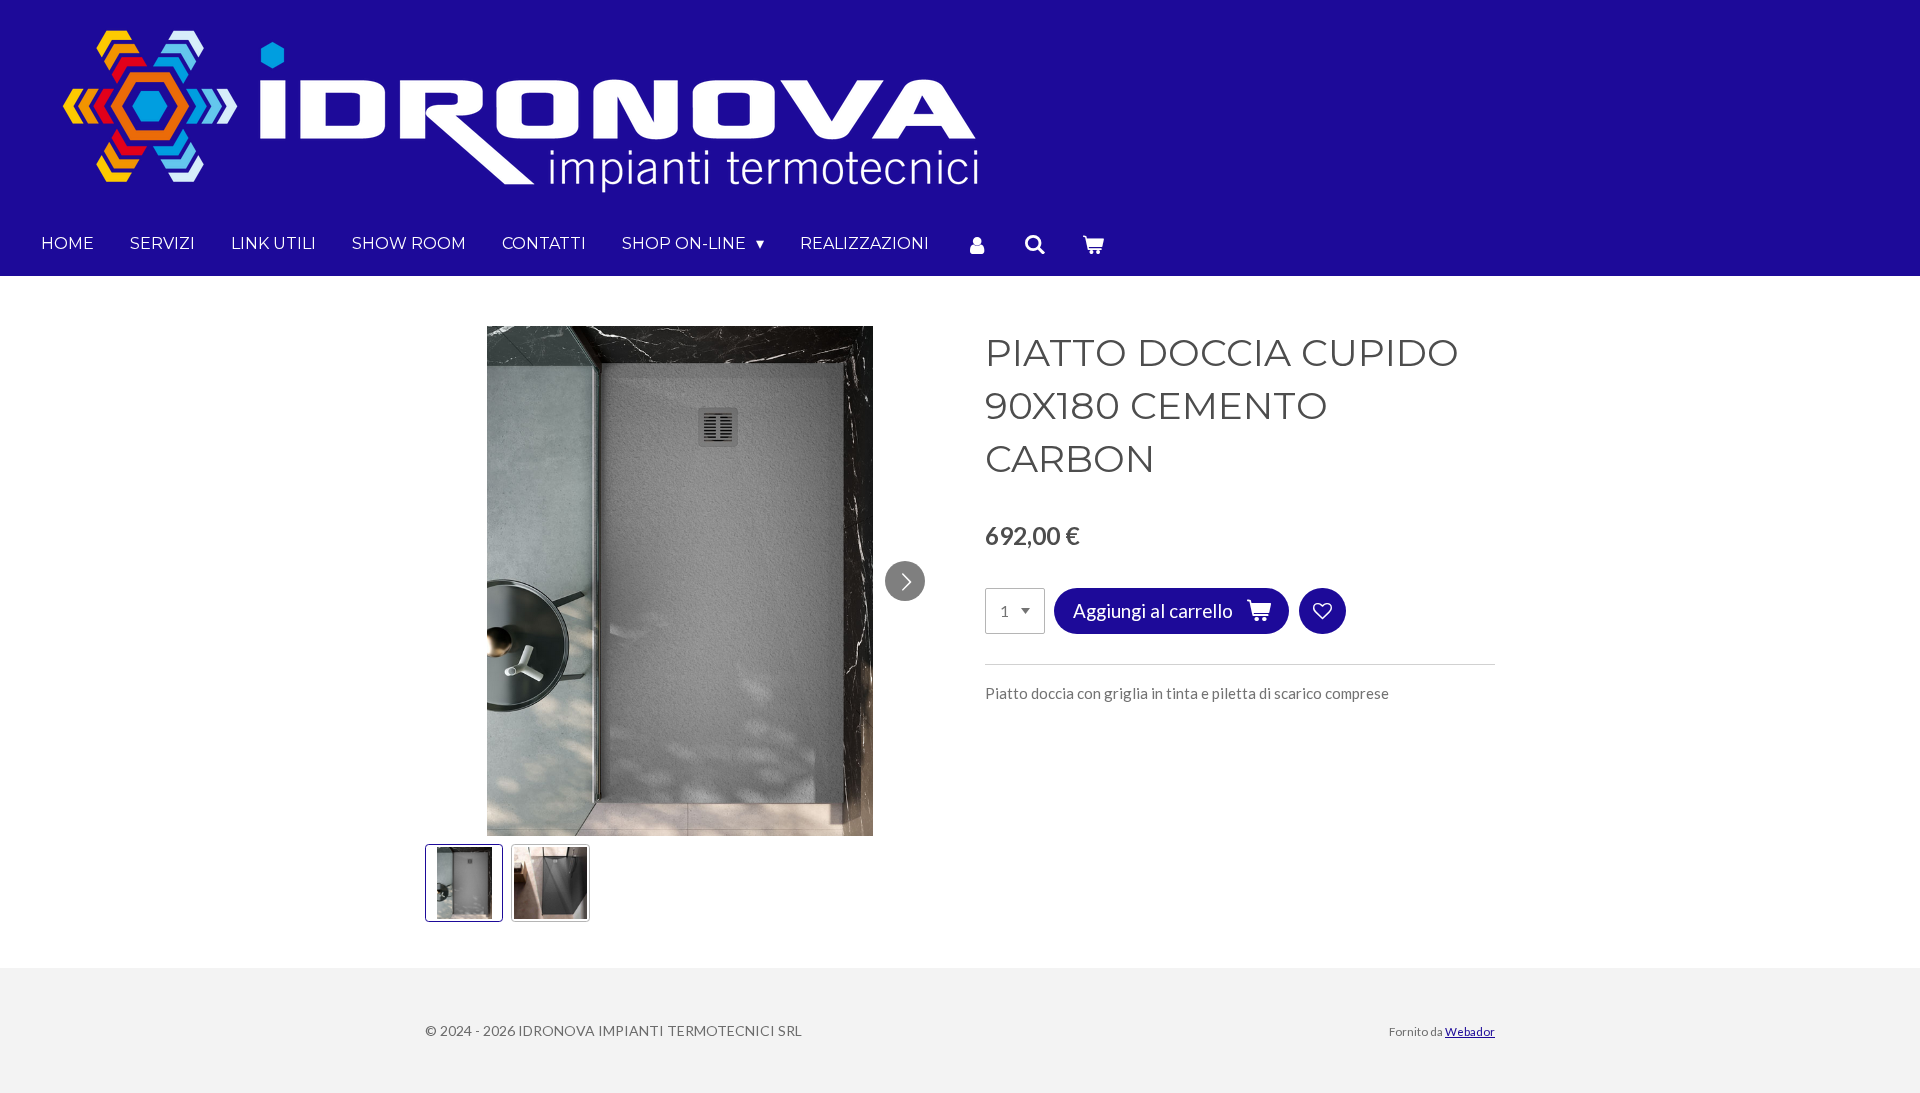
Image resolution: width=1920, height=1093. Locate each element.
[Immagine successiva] (905, 581)
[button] (464, 883)
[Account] (976, 244)
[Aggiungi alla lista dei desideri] (1322, 611)
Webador (1470, 1031)
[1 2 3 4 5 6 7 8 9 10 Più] (1015, 611)
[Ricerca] (1035, 244)
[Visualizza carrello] (1093, 244)
